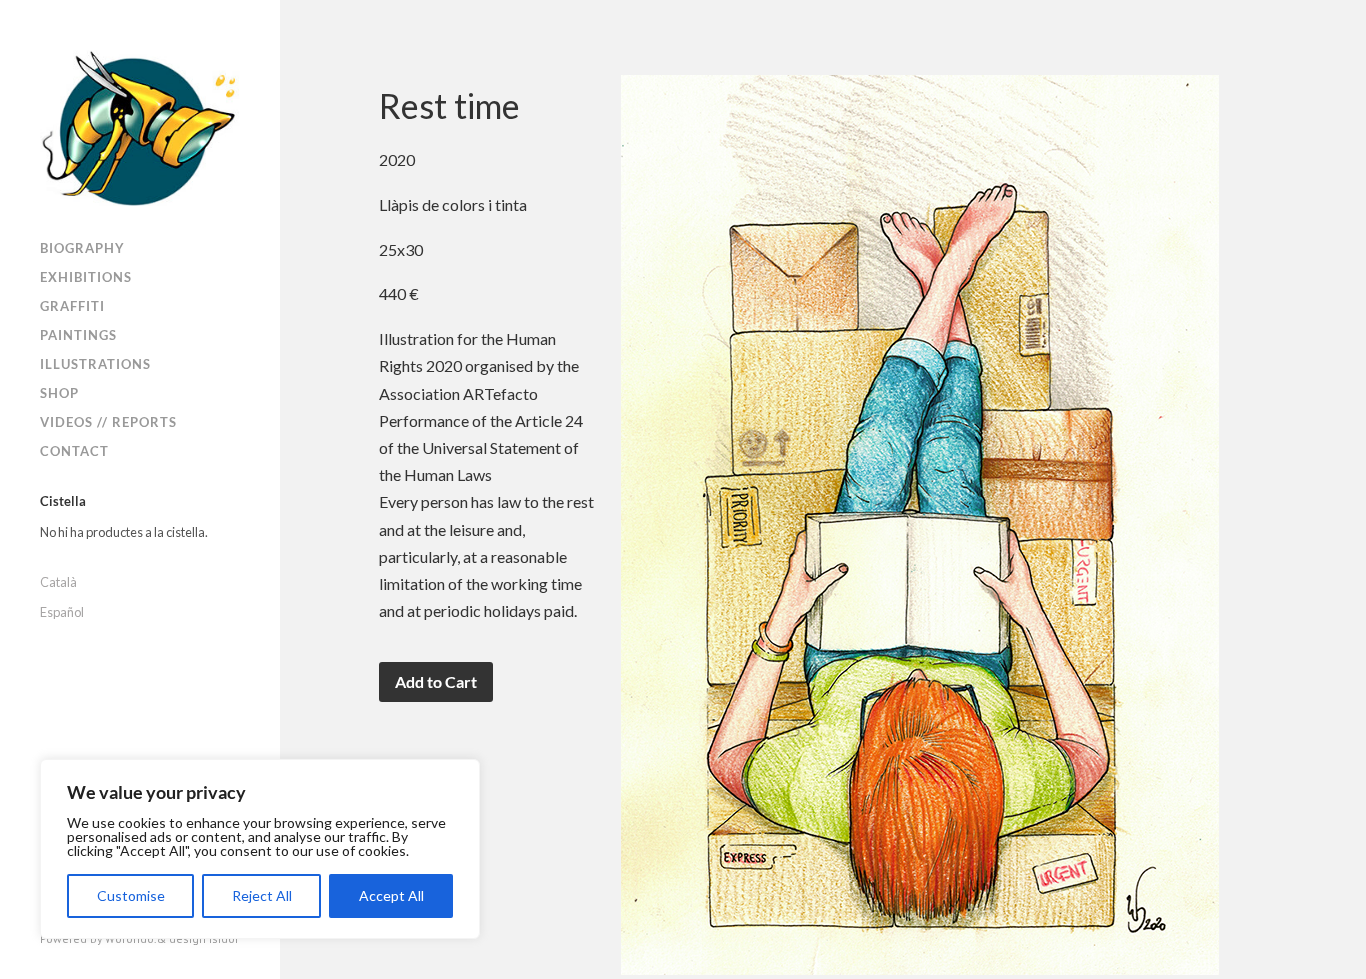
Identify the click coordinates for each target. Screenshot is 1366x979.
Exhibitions (86, 277)
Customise (131, 895)
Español (62, 612)
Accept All (391, 895)
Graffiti (72, 306)
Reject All (262, 895)
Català (58, 582)
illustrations (95, 364)
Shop (59, 393)
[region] (260, 849)
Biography (82, 248)
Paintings (78, 335)
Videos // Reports (108, 422)
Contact (74, 451)
